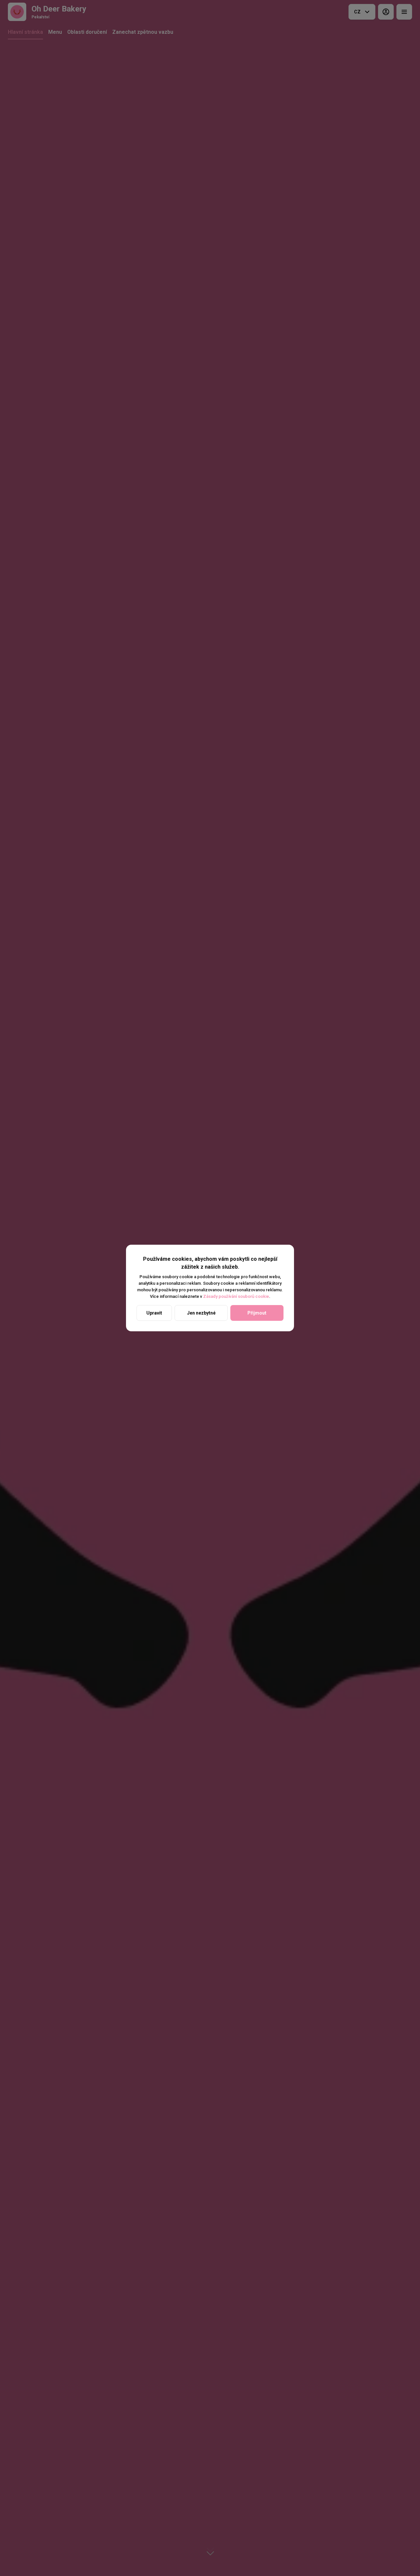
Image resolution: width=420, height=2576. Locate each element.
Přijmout (257, 1313)
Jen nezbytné (201, 1313)
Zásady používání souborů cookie (236, 1296)
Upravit (154, 1313)
